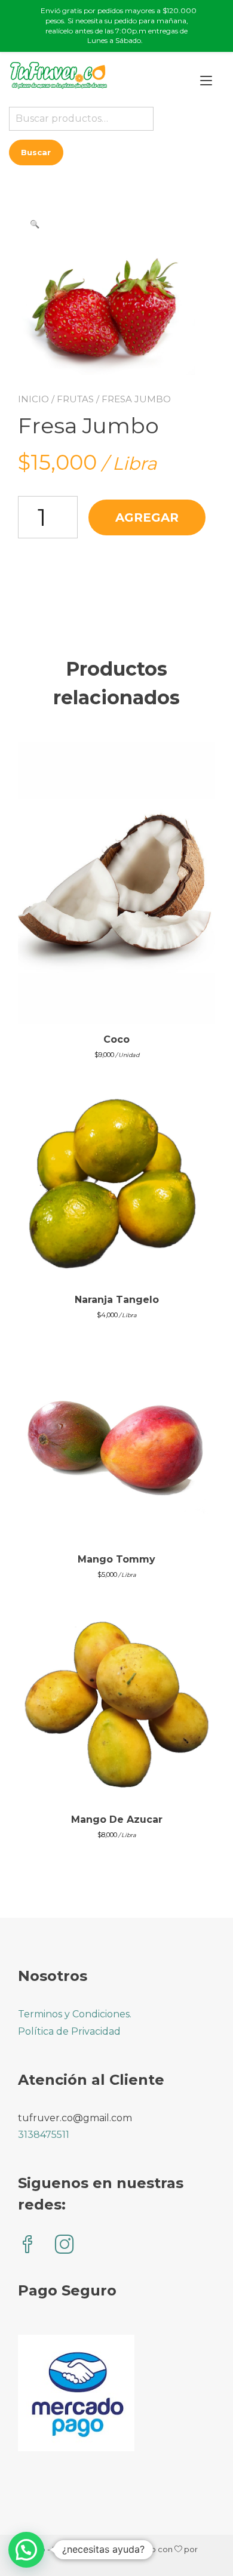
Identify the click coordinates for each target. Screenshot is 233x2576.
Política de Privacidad (69, 2031)
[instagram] (65, 2246)
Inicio (33, 399)
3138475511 (44, 2135)
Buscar (36, 152)
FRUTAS (75, 399)
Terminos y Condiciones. (75, 2014)
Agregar (147, 517)
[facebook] (27, 2246)
